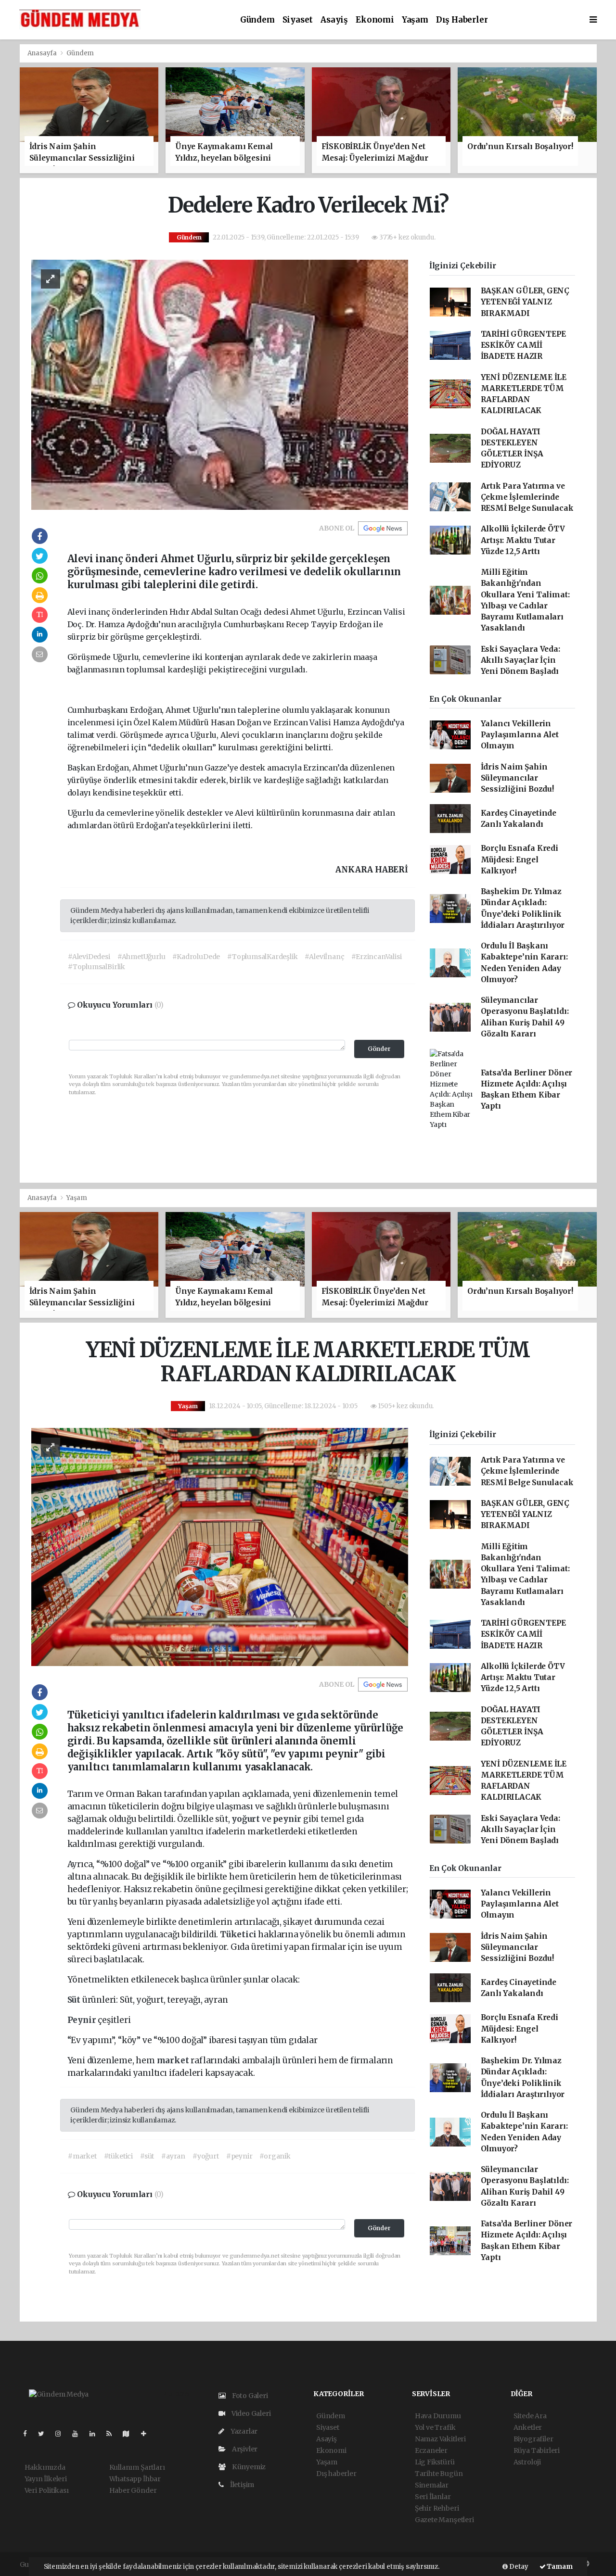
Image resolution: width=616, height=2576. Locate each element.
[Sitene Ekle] (148, 2434)
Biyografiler (533, 2439)
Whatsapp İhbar (135, 2479)
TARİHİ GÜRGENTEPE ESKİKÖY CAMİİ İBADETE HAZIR (524, 345)
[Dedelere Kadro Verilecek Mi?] (220, 384)
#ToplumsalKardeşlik (262, 957)
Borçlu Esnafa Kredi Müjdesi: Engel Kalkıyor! (520, 859)
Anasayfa (43, 53)
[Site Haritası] (130, 2434)
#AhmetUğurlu (141, 957)
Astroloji (527, 2462)
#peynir (239, 2156)
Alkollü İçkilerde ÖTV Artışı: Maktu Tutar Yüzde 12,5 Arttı (523, 540)
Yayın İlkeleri (46, 2479)
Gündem (257, 20)
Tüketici (239, 1934)
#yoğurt (206, 2156)
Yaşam (415, 20)
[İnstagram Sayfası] (62, 2434)
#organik (275, 2156)
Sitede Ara (530, 2416)
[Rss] (113, 2434)
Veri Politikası (47, 2490)
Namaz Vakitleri (440, 2439)
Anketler (528, 2427)
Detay (518, 2567)
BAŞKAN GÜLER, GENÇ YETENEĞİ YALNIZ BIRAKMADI (525, 302)
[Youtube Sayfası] (79, 2434)
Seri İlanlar (433, 2497)
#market (82, 2156)
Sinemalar (432, 2485)
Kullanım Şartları (137, 2467)
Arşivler (244, 2449)
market (174, 2060)
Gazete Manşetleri (444, 2520)
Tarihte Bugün (439, 2474)
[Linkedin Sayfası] (96, 2434)
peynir (288, 1819)
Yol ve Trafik (435, 2427)
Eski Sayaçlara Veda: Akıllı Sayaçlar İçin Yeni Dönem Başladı (520, 660)
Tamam (559, 2567)
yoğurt (247, 1819)
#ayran (173, 2156)
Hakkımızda (45, 2467)
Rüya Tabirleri (537, 2450)
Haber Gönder (133, 2490)
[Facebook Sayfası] (29, 2434)
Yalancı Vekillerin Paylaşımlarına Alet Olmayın (520, 735)
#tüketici (118, 2156)
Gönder (379, 1049)
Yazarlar (243, 2431)
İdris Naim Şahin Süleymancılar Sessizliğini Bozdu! (517, 778)
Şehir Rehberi (437, 2508)
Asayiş (334, 20)
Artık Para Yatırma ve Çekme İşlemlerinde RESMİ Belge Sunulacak (527, 497)
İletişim (241, 2485)
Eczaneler (431, 2450)
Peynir (83, 2020)
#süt (147, 2156)
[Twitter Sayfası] (45, 2434)
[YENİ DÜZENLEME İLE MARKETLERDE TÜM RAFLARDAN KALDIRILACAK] (220, 1546)
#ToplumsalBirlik (96, 967)
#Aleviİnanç (324, 957)
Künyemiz (248, 2467)
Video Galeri (250, 2413)
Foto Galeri (249, 2396)
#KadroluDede (196, 957)
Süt (75, 2000)
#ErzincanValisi (376, 957)
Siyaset (298, 20)
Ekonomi (375, 20)
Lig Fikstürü (435, 2462)
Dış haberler (462, 20)
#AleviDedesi (89, 957)
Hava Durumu (438, 2416)
